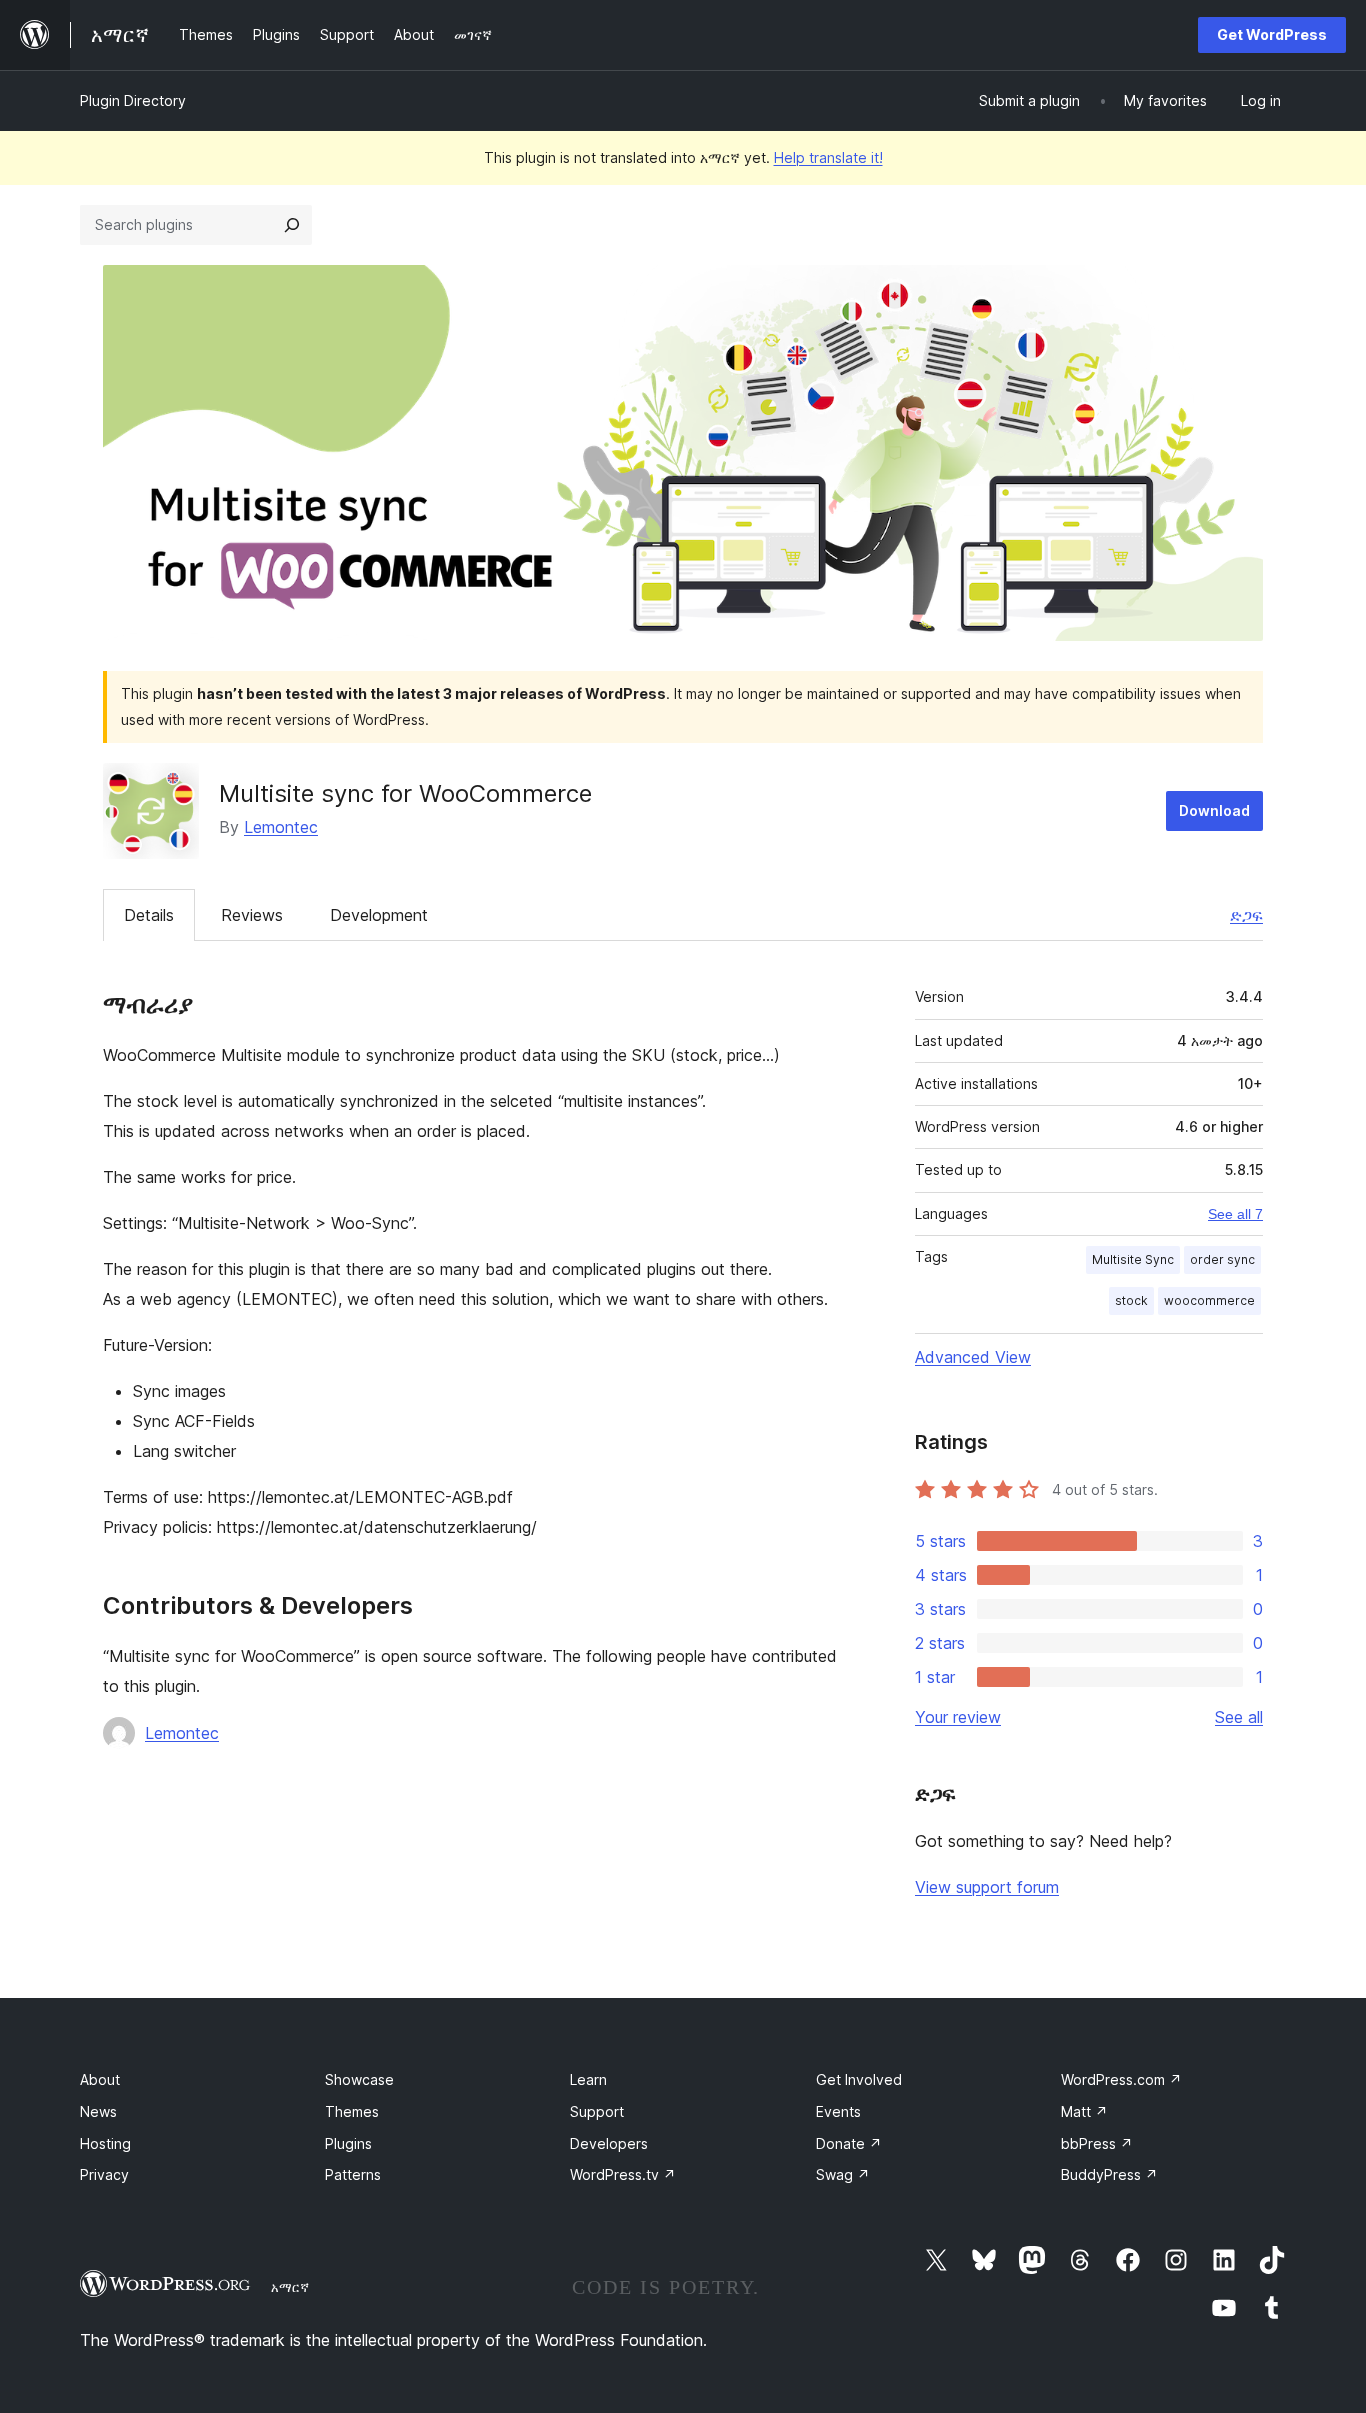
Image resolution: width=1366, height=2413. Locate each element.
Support (597, 2111)
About (100, 2079)
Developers (609, 2143)
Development (379, 915)
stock (1131, 1300)
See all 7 (1235, 1214)
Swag (843, 2174)
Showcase (359, 2079)
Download (1214, 810)
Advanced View (973, 1357)
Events (838, 2111)
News (98, 2111)
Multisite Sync (1133, 1259)
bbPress (1097, 2143)
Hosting (105, 2143)
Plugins (348, 2143)
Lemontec (281, 827)
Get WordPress (1272, 34)
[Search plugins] (292, 225)
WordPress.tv (623, 2174)
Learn (588, 2079)
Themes (352, 2111)
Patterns (353, 2174)
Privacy (104, 2174)
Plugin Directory (133, 100)
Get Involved (859, 2079)
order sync (1222, 1259)
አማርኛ (290, 2287)
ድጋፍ (1246, 915)
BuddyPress (1109, 2174)
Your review (958, 1717)
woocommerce (1209, 1300)
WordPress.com (1121, 2079)
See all (1239, 1717)
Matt (1084, 2111)
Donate (849, 2143)
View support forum (987, 1887)
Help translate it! (828, 157)
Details (149, 915)
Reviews (252, 915)
